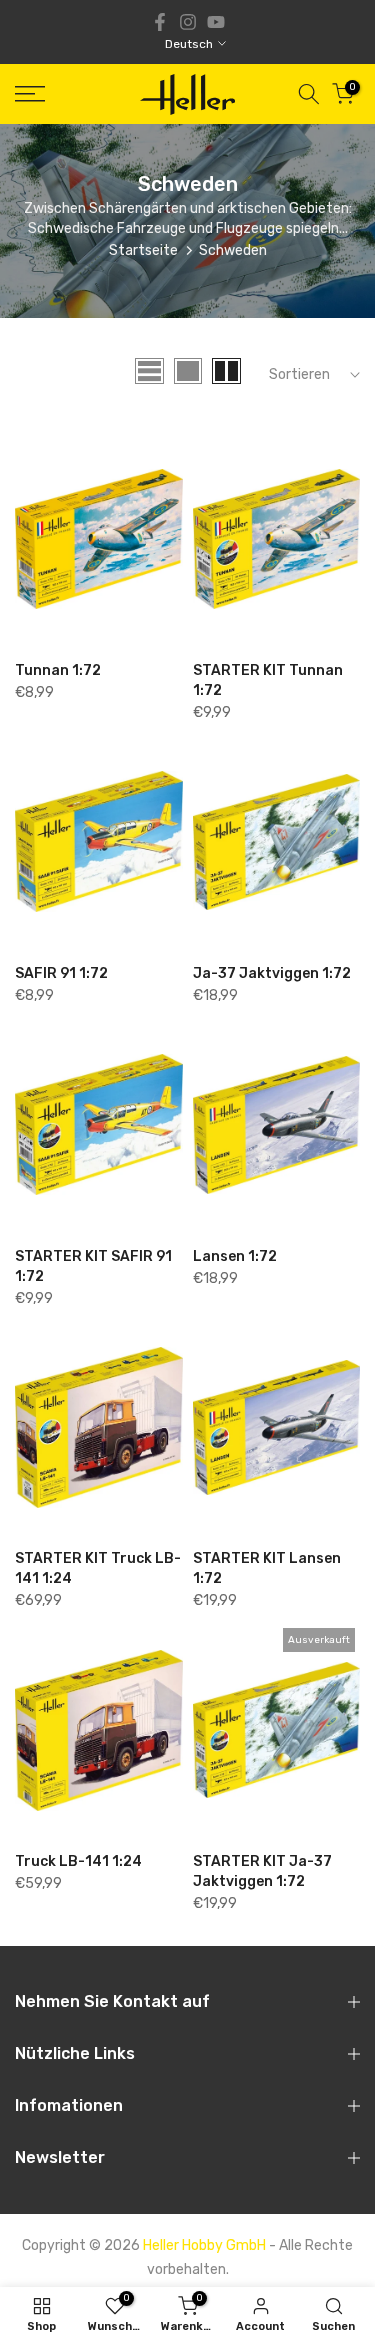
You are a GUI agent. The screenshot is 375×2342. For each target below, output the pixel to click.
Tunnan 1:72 (58, 670)
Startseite (143, 250)
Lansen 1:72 (235, 1256)
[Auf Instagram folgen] (188, 22)
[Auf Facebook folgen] (160, 22)
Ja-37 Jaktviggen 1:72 (272, 973)
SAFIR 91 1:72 (61, 973)
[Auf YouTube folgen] (216, 22)
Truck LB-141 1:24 (78, 1861)
